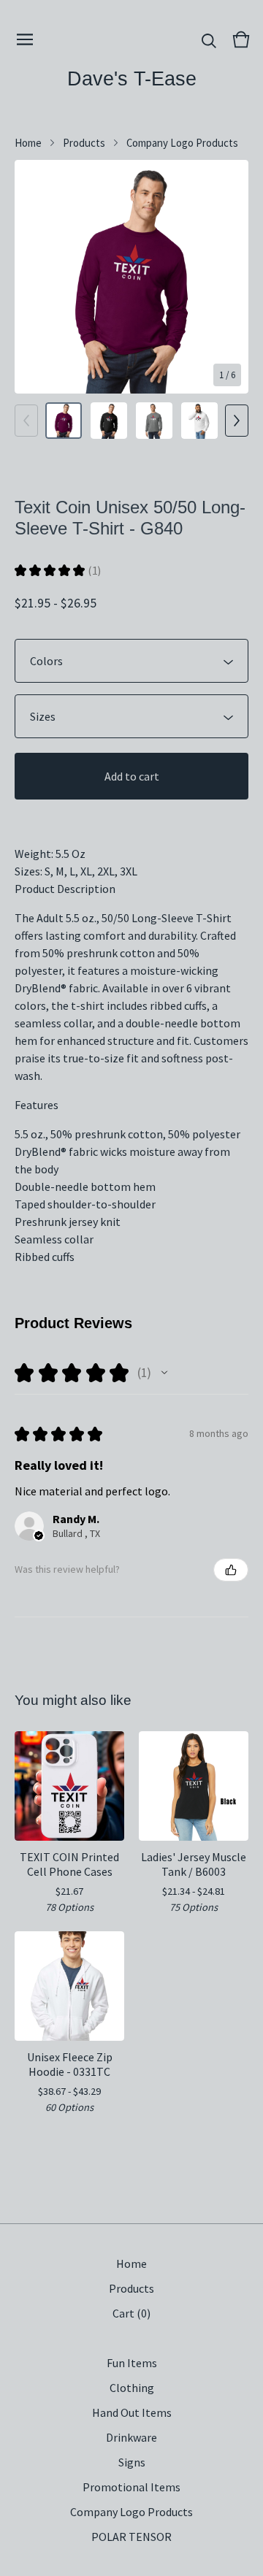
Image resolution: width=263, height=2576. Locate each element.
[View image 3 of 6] (154, 421)
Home (28, 143)
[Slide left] (26, 421)
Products (84, 143)
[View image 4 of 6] (199, 421)
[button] (164, 1373)
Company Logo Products (182, 143)
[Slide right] (237, 421)
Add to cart (132, 776)
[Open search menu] (209, 39)
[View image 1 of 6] (64, 421)
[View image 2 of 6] (109, 421)
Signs (132, 2462)
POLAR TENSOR (131, 2537)
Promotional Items (131, 2487)
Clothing (132, 2388)
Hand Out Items (132, 2412)
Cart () (131, 2313)
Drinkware (131, 2437)
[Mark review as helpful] (231, 1570)
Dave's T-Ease (132, 78)
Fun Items (132, 2363)
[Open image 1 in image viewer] (131, 277)
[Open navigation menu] (25, 39)
